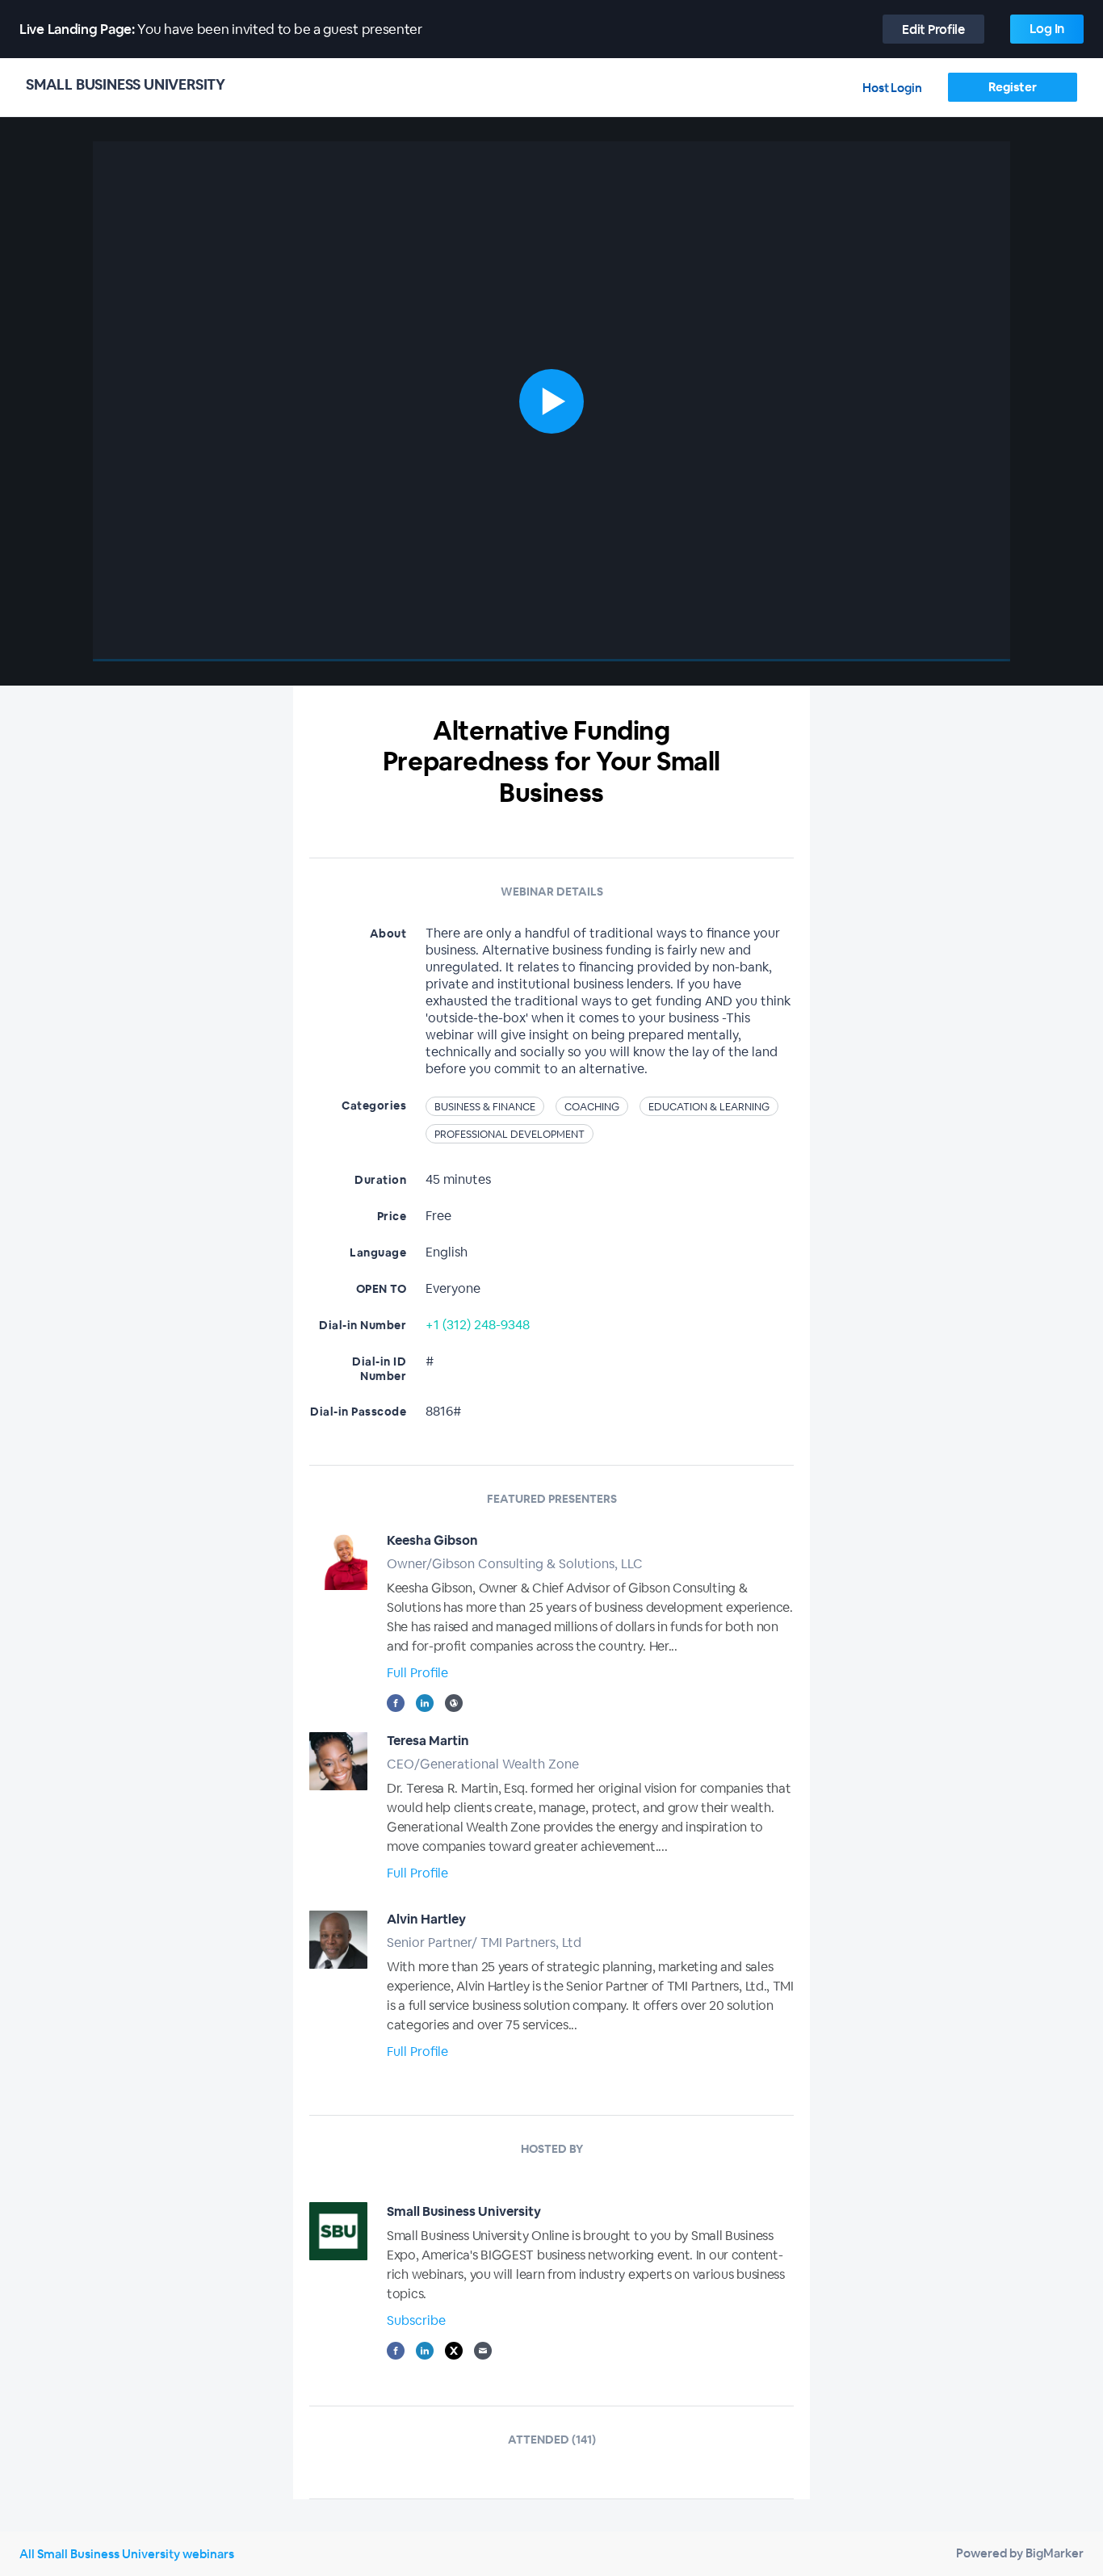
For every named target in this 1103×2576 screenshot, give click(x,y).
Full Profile (417, 1673)
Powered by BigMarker (1020, 2553)
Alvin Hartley (426, 1919)
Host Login (892, 88)
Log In (1047, 29)
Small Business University (464, 2211)
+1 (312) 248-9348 (478, 1325)
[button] (551, 401)
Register (1012, 87)
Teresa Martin (428, 1741)
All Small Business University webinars (127, 2554)
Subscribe (416, 2320)
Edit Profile (933, 29)
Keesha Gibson (432, 1540)
